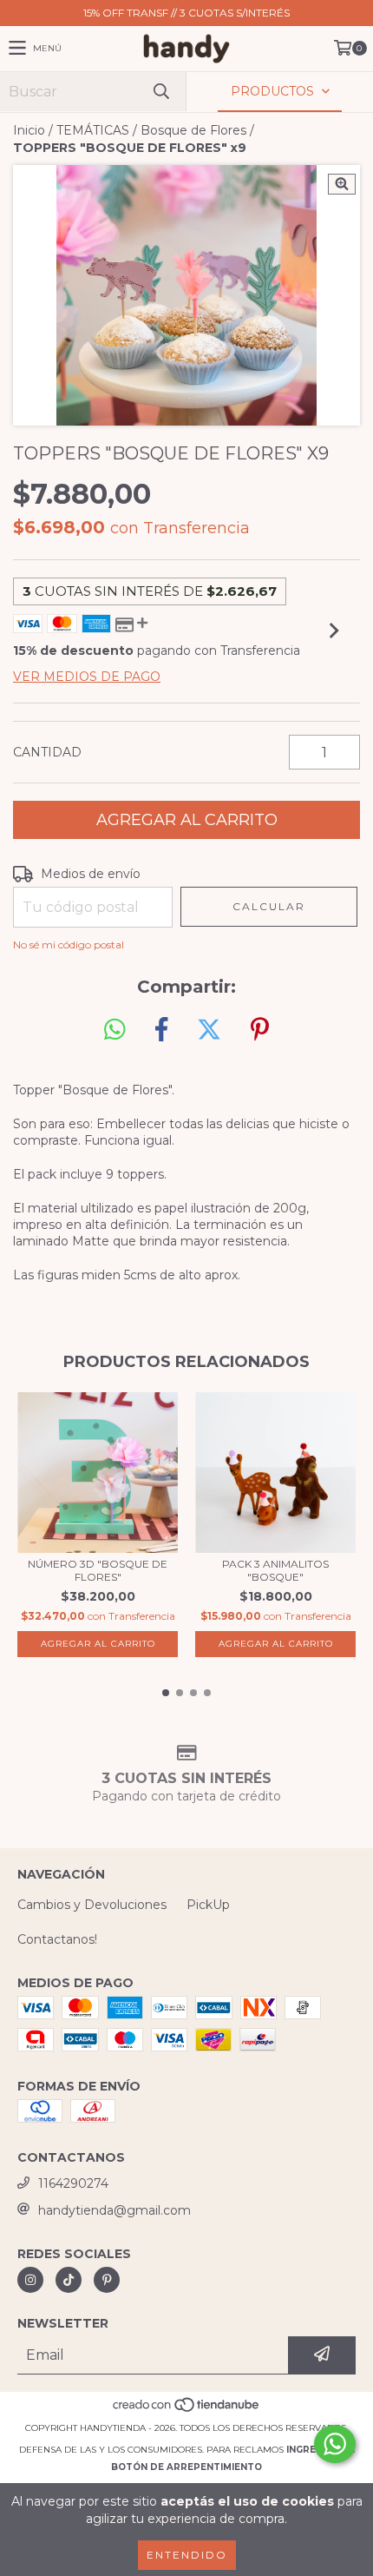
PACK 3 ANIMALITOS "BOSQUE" (275, 1570)
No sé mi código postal (69, 945)
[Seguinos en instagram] (30, 2280)
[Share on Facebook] (161, 1030)
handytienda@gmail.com (115, 2210)
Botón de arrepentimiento (186, 2467)
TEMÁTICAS (93, 130)
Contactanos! (57, 1939)
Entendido (187, 2555)
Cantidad (47, 752)
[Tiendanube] (187, 2411)
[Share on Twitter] (209, 1030)
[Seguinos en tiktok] (69, 2280)
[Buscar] (160, 92)
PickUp (208, 1905)
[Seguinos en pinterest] (107, 2280)
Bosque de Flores (193, 130)
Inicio (29, 130)
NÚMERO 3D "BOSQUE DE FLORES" (98, 1570)
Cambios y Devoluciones (92, 1905)
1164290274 (73, 2183)
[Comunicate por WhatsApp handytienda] (335, 2444)
